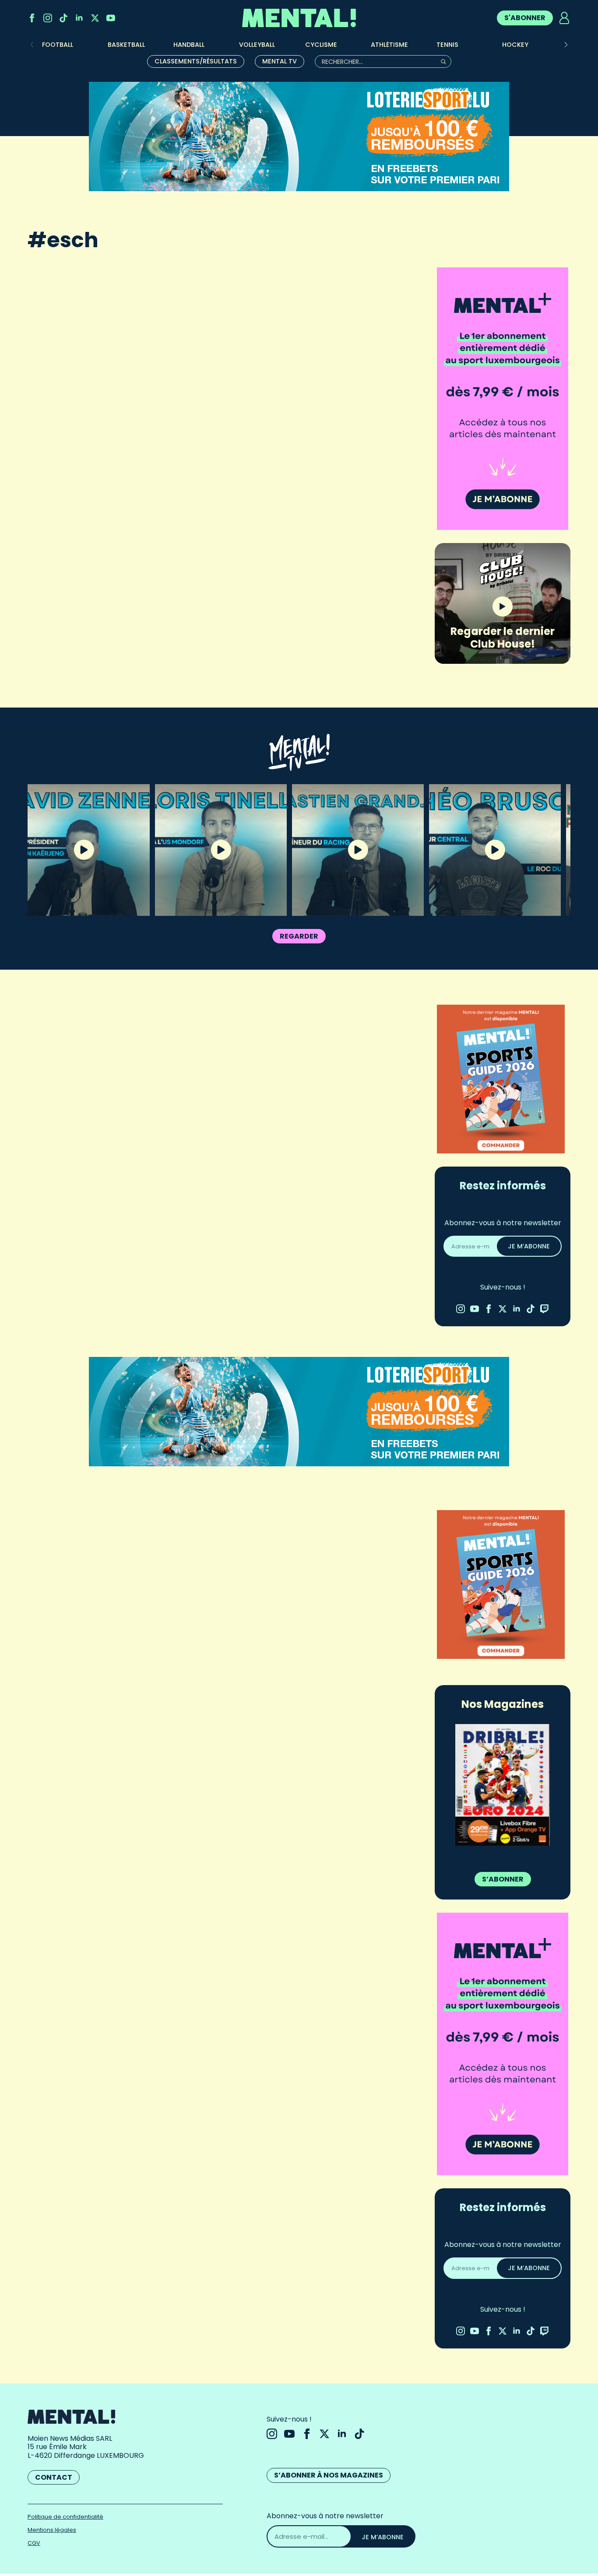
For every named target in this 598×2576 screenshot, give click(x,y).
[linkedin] (79, 18)
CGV (34, 2543)
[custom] (63, 18)
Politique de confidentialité (65, 2517)
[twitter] (95, 18)
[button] (566, 45)
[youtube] (111, 18)
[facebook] (32, 18)
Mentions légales (52, 2530)
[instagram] (48, 18)
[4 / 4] (503, 1785)
